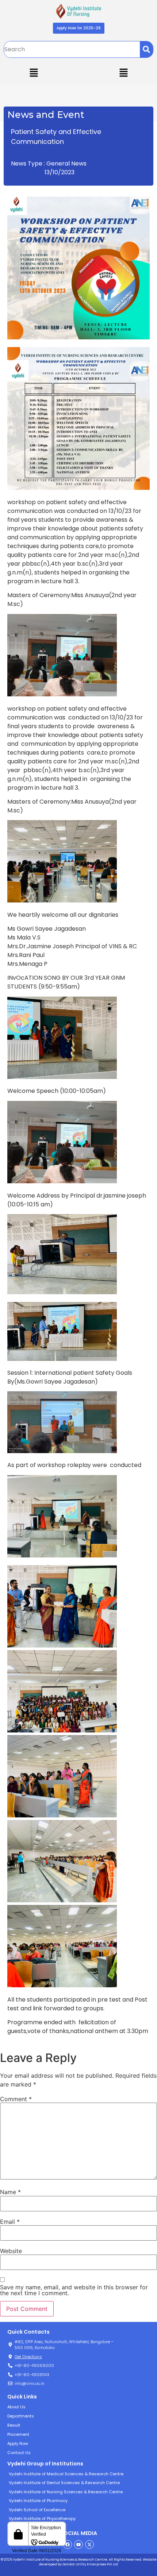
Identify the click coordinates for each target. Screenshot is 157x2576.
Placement (18, 2434)
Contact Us (19, 2453)
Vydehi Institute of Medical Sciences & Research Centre (66, 2474)
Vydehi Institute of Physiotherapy (42, 2519)
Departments (21, 2416)
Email (10, 2222)
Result (14, 2425)
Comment (16, 2099)
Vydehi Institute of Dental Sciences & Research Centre (64, 2483)
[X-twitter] (89, 2545)
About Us (16, 2407)
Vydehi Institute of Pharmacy (38, 2501)
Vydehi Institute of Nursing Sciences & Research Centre (66, 2492)
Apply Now (18, 2443)
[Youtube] (78, 2545)
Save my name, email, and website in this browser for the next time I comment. (74, 2290)
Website (11, 2251)
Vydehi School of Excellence (37, 2510)
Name (10, 2192)
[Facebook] (68, 2545)
